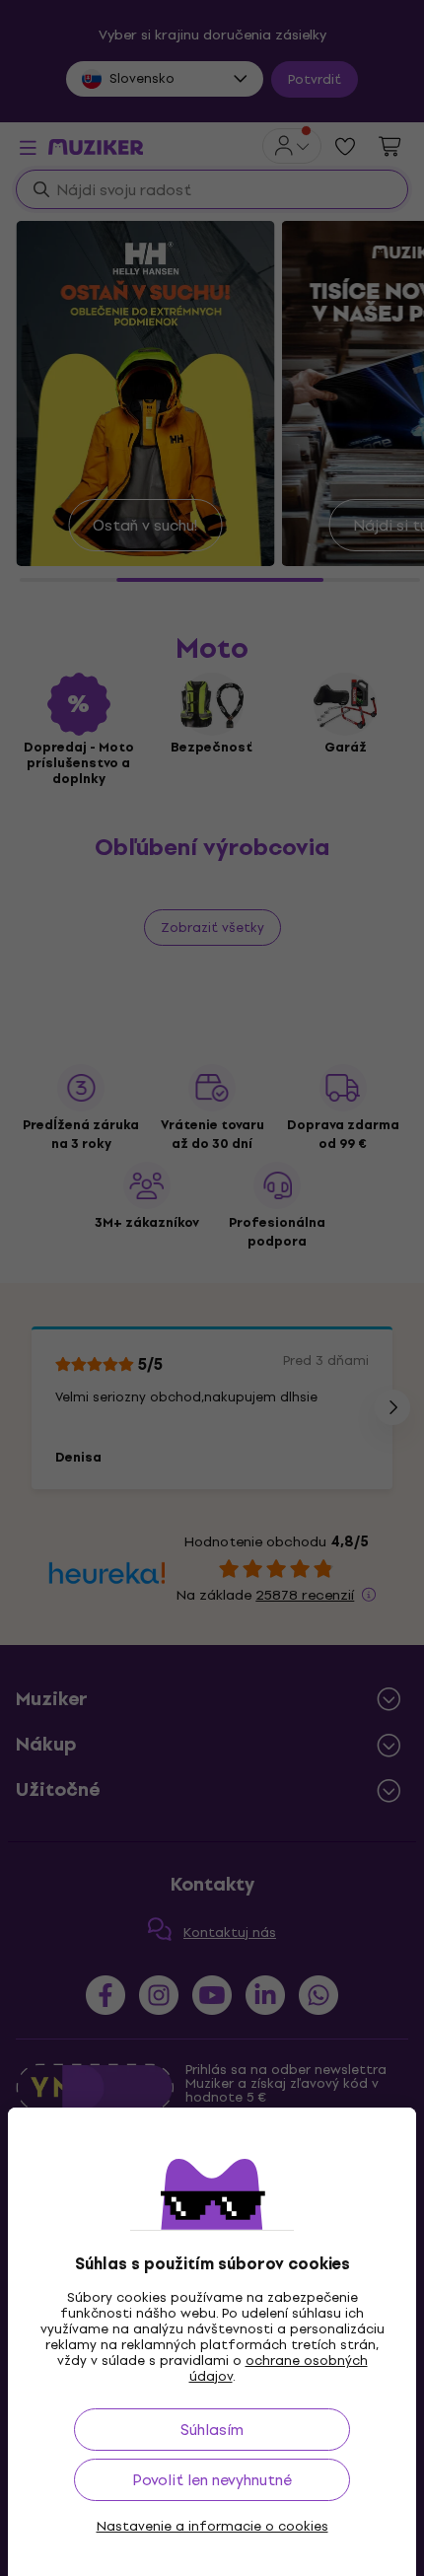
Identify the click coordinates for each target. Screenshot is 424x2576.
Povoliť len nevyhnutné (212, 2480)
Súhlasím (212, 2430)
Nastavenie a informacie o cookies (212, 2527)
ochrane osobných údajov (279, 2368)
